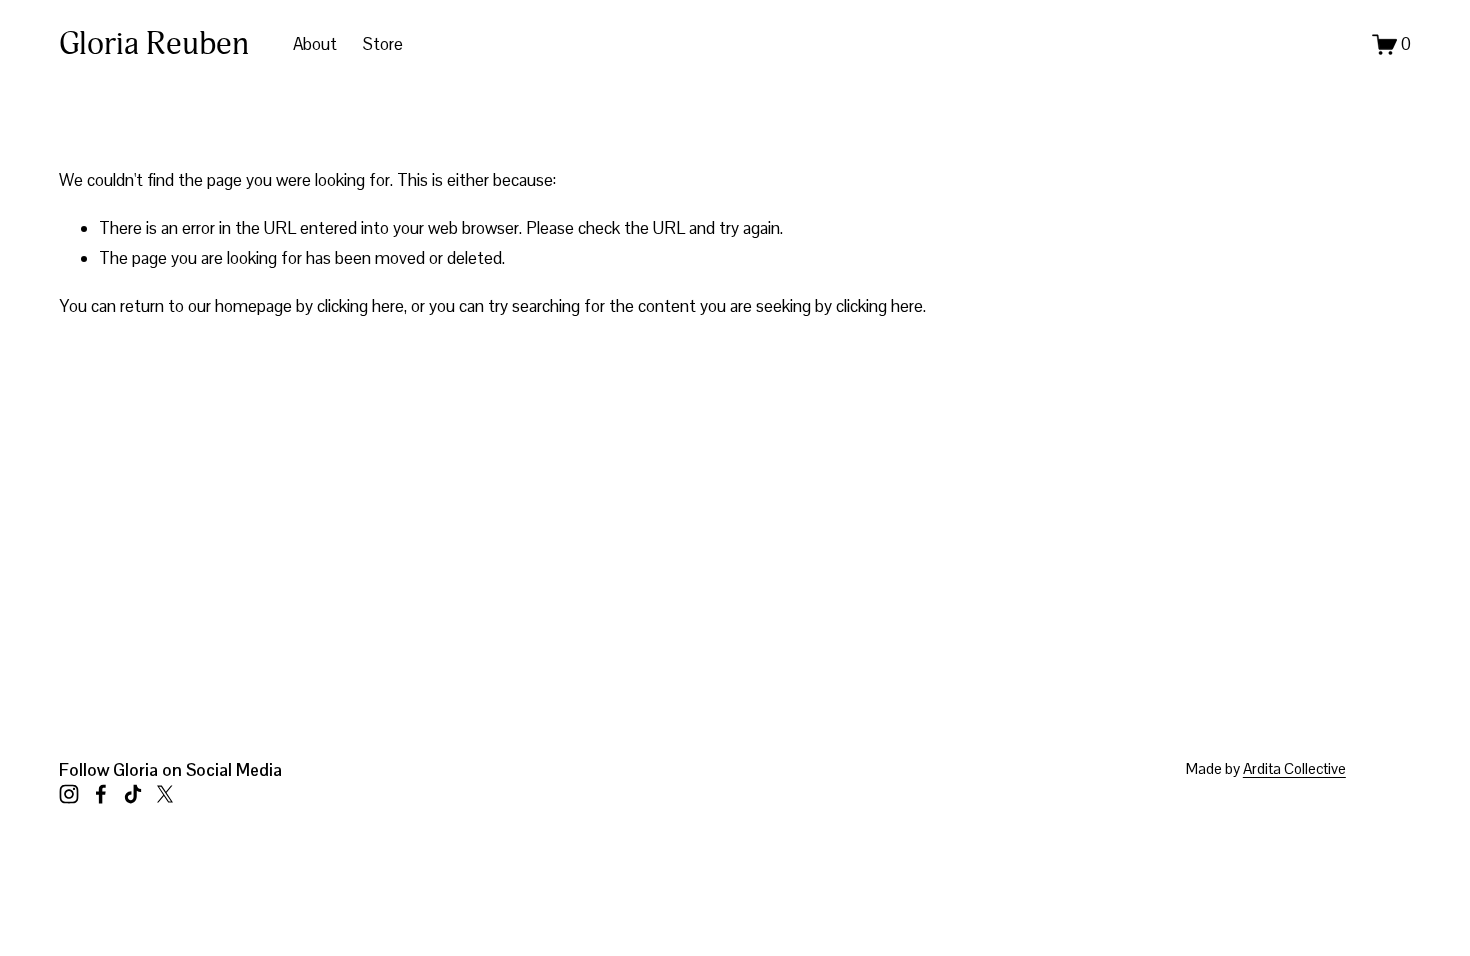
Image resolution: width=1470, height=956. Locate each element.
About (315, 44)
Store (383, 44)
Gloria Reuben (154, 44)
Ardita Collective (1294, 768)
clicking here (360, 306)
